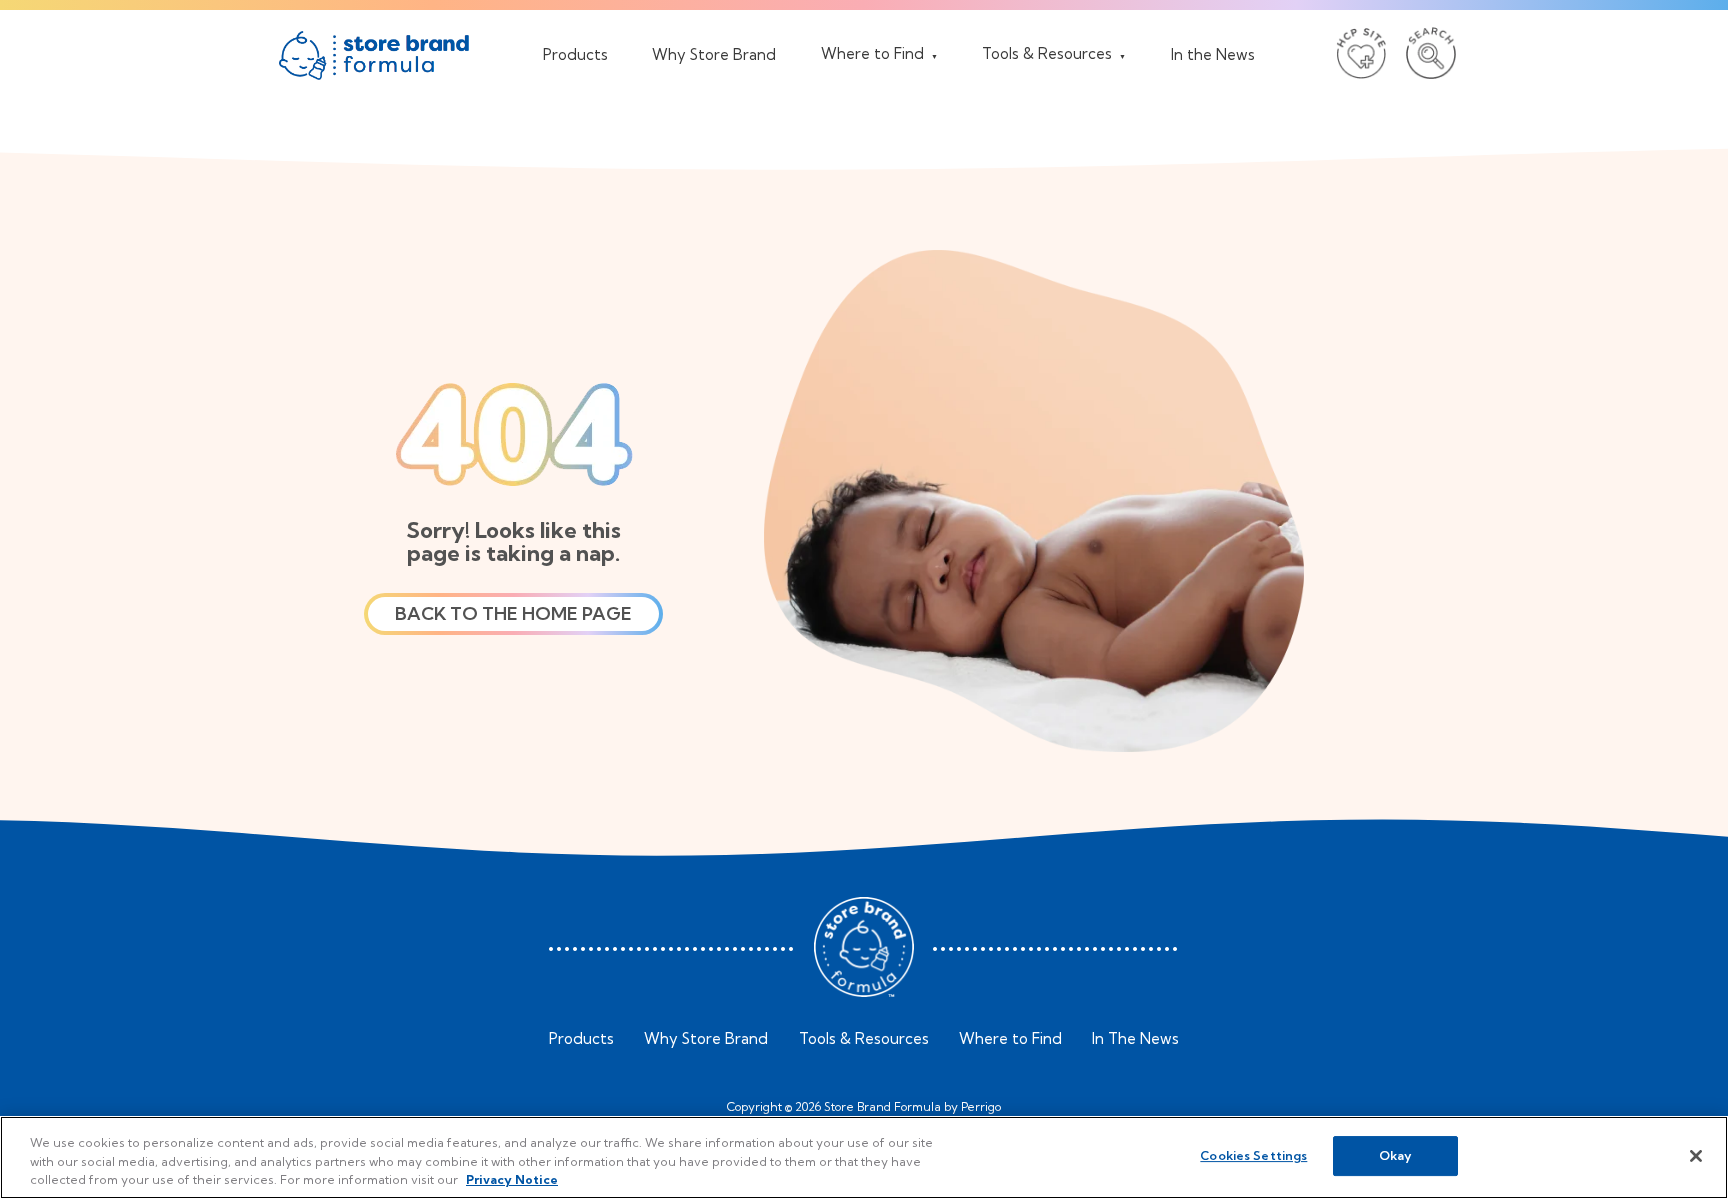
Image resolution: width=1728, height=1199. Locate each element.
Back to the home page (513, 613)
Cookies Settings (1253, 1155)
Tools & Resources (864, 1039)
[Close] (1696, 1156)
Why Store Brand (706, 1039)
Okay (1395, 1155)
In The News (1135, 1039)
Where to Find (1010, 1039)
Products (581, 1039)
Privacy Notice (512, 1179)
